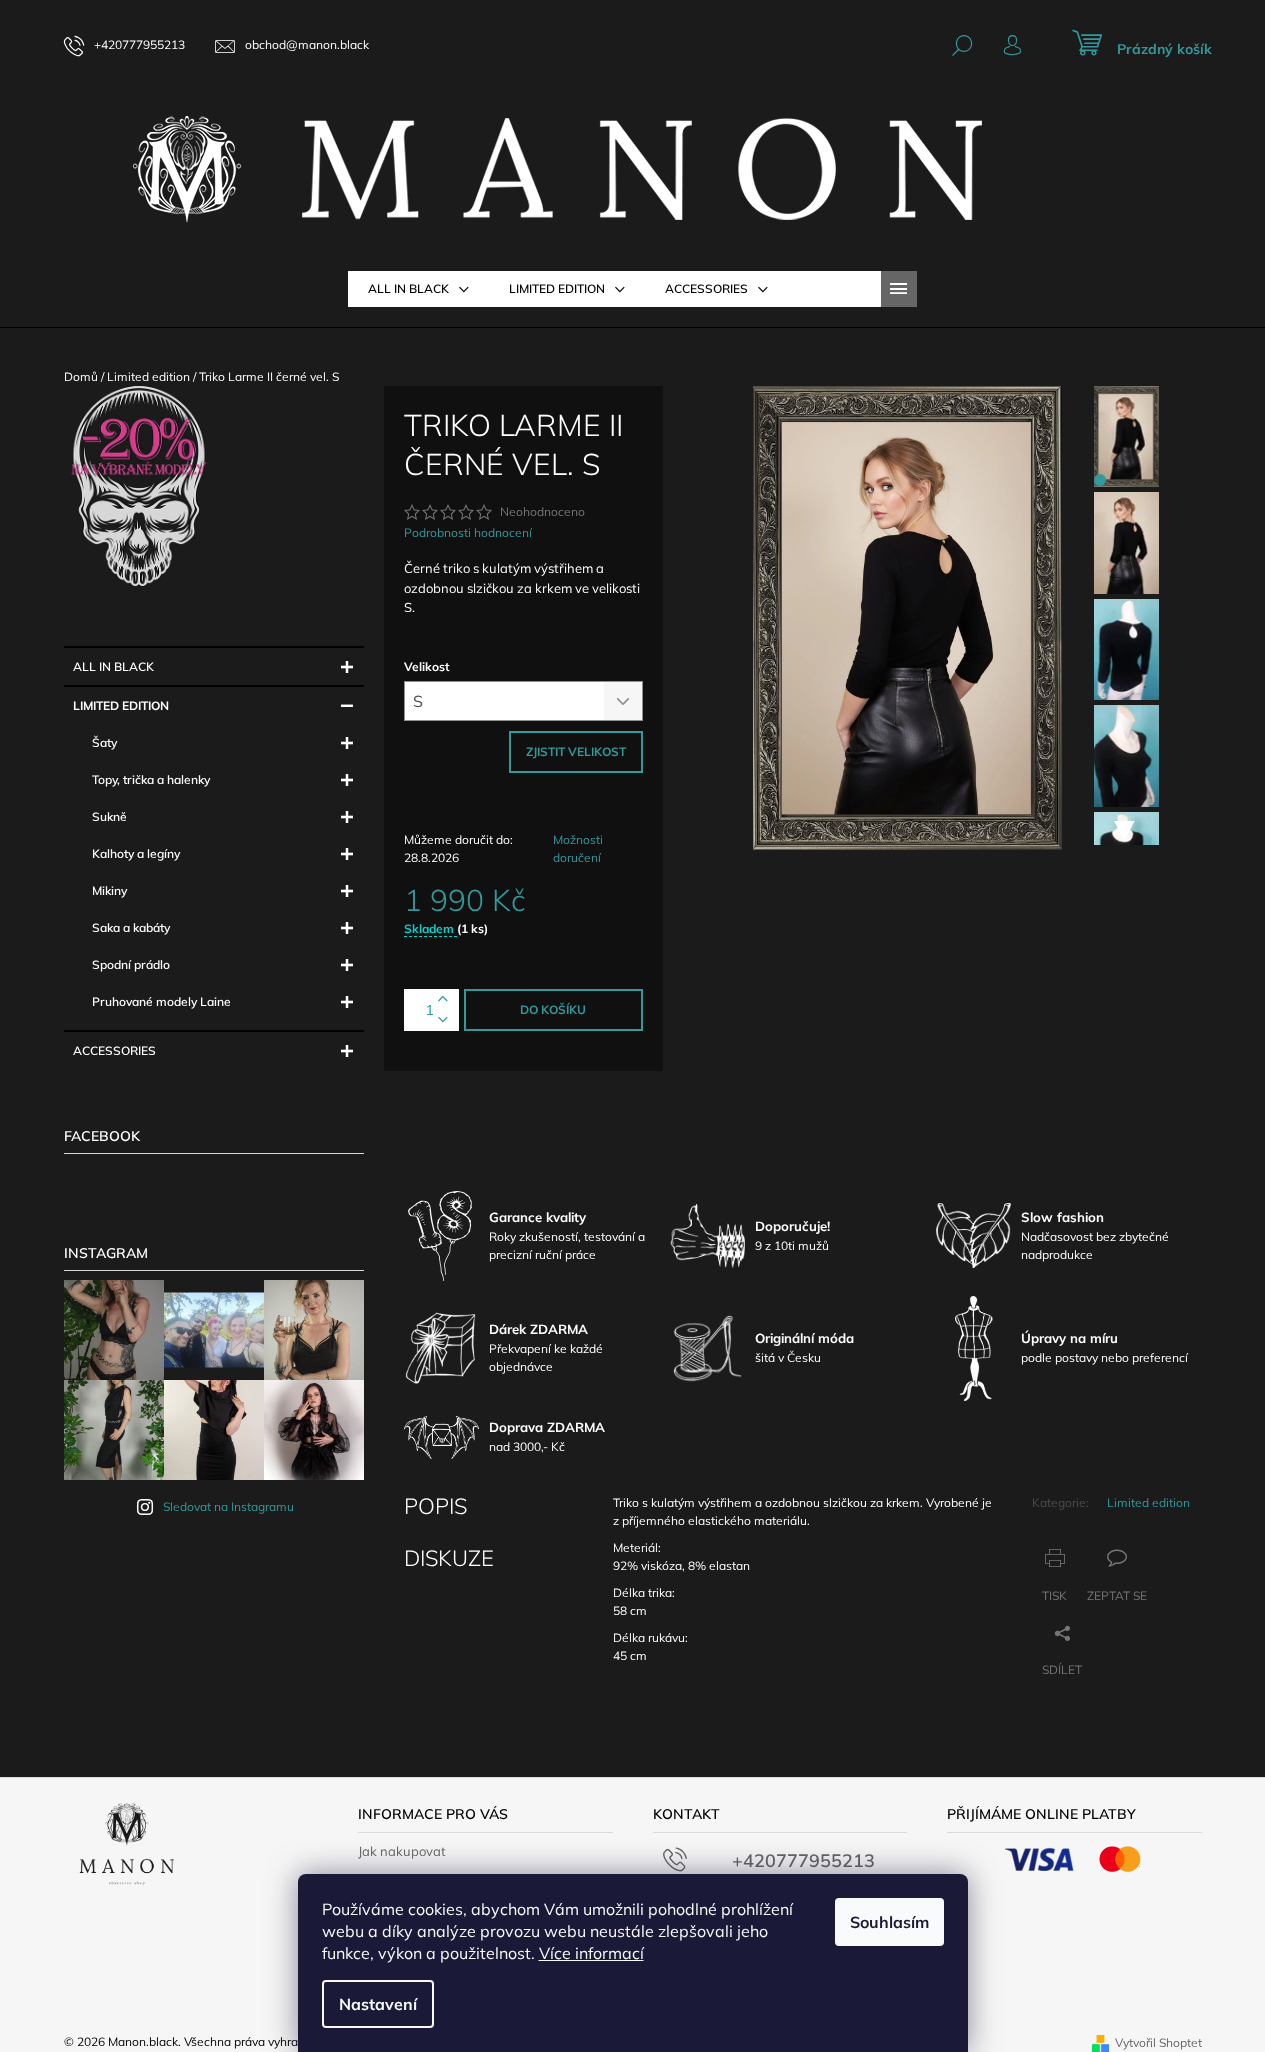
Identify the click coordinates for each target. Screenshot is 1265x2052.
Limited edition (121, 705)
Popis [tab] (435, 1506)
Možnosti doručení (578, 848)
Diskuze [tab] (449, 1558)
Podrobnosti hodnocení (468, 532)
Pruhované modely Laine (161, 1001)
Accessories (114, 1050)
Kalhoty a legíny (136, 853)
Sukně (109, 816)
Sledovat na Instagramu (228, 1506)
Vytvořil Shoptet (1158, 2042)
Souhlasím (889, 1922)
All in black (113, 666)
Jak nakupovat (402, 1851)
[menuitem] (418, 289)
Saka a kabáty (131, 927)
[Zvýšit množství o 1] (443, 999)
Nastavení (378, 2004)
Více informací (591, 1953)
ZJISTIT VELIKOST (576, 751)
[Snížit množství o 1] (443, 1020)
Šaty (104, 742)
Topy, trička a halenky (151, 779)
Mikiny (109, 890)
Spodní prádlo (131, 964)
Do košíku (553, 1009)
